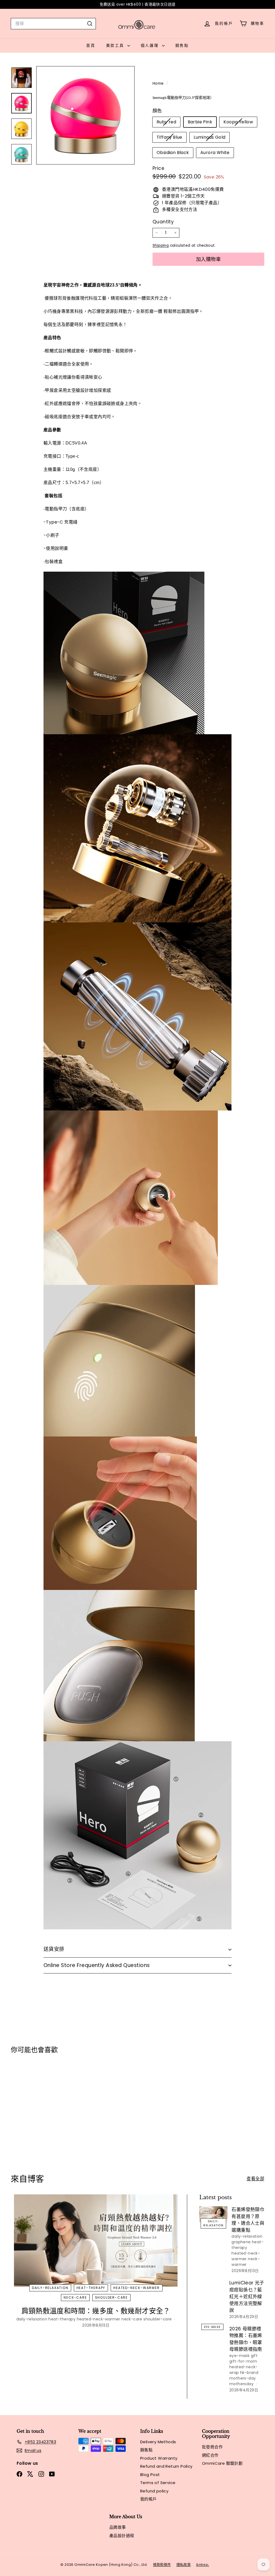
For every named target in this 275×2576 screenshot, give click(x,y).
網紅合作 (210, 2455)
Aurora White (215, 153)
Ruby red (168, 123)
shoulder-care (111, 2297)
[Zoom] (85, 115)
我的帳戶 (149, 2499)
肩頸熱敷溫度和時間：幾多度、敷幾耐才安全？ (96, 2311)
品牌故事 (118, 2527)
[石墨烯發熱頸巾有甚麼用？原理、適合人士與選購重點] (213, 2214)
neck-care (75, 2297)
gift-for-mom (243, 2361)
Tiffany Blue (171, 138)
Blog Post (150, 2475)
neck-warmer (246, 2262)
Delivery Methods (158, 2442)
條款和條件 (162, 2565)
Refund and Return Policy (166, 2466)
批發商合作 (212, 2447)
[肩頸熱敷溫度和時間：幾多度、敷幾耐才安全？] (96, 2240)
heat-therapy (91, 2288)
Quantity (163, 222)
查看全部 (255, 2179)
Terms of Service (158, 2483)
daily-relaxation (50, 2288)
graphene (241, 2242)
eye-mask (212, 2327)
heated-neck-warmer (136, 2288)
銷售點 (182, 45)
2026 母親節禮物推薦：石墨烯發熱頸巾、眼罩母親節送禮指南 (246, 2339)
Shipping (161, 246)
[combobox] (53, 24)
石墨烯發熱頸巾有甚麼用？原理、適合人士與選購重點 (248, 2220)
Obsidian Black (173, 153)
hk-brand (249, 2373)
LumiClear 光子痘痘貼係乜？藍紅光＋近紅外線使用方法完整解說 (247, 2296)
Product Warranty (159, 2458)
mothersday (241, 2384)
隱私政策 (184, 2565)
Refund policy (154, 2491)
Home (159, 83)
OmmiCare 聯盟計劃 (222, 2463)
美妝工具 (116, 45)
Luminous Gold (211, 138)
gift (254, 2356)
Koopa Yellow (240, 123)
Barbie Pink (200, 122)
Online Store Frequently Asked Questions (97, 1965)
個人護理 (151, 45)
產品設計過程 (122, 2536)
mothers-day (243, 2378)
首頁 (91, 45)
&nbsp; (202, 2565)
